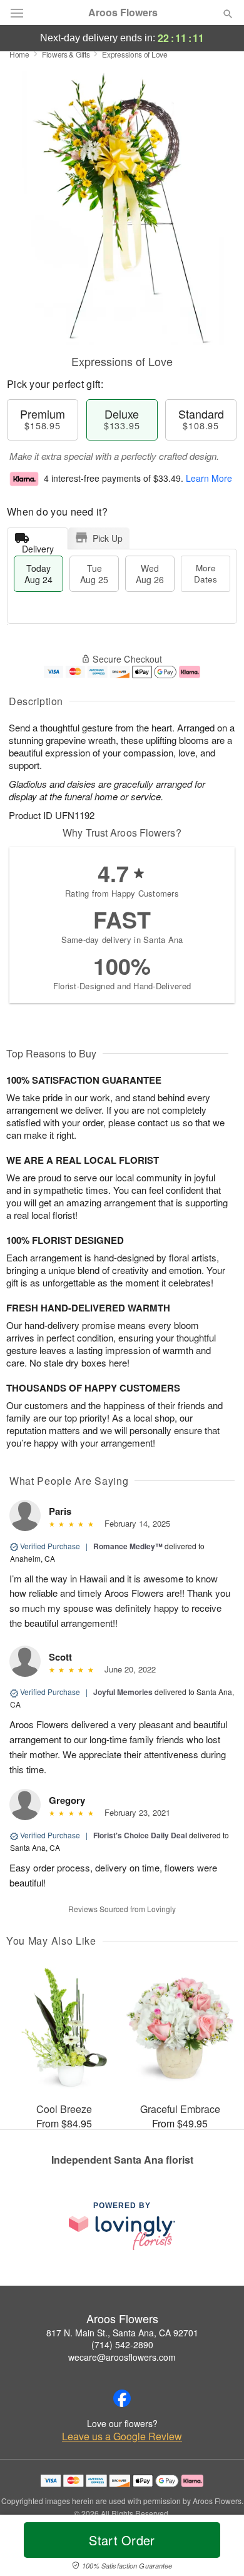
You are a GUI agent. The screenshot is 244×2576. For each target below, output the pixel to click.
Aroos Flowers (123, 13)
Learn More (209, 478)
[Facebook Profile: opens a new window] (122, 2398)
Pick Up (108, 538)
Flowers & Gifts (66, 54)
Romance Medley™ (128, 1546)
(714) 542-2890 (122, 2344)
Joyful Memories (123, 1692)
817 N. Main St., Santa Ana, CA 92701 (122, 2333)
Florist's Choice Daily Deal (140, 1835)
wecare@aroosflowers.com (122, 2357)
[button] (217, 2548)
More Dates (206, 573)
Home (19, 54)
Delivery (38, 546)
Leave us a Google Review (122, 2436)
